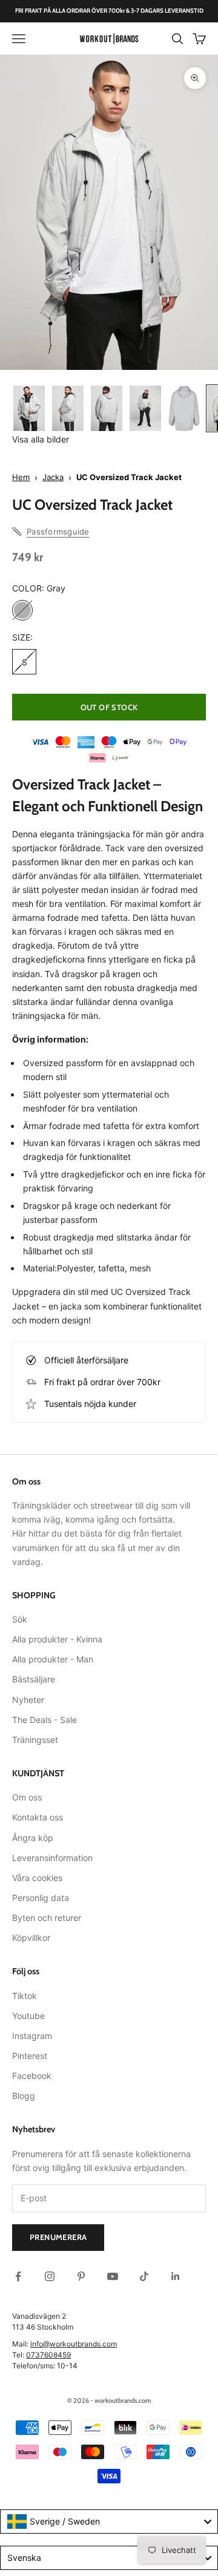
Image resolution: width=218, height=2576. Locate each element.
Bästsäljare (34, 1679)
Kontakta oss (38, 1817)
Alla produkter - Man (53, 1659)
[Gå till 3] (107, 408)
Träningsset (35, 1740)
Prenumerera (58, 2237)
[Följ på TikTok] (144, 2276)
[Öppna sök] (177, 39)
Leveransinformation (52, 1858)
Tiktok (25, 1996)
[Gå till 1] (29, 408)
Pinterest (30, 2056)
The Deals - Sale (45, 1720)
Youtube (28, 2016)
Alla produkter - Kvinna (57, 1639)
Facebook (32, 2076)
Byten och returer (47, 1918)
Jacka (53, 477)
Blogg (24, 2096)
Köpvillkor (31, 1938)
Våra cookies (37, 1878)
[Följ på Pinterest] (81, 2276)
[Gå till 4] (145, 408)
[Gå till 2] (68, 408)
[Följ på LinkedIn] (176, 2276)
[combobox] (109, 2522)
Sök (20, 1619)
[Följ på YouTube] (113, 2276)
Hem (21, 477)
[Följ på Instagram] (50, 2276)
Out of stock (109, 707)
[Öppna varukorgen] (199, 39)
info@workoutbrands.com (74, 2344)
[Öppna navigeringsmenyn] (19, 39)
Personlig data (41, 1898)
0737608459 (48, 2355)
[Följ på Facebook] (18, 2276)
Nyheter (28, 1700)
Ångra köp (33, 1838)
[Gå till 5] (184, 408)
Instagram (32, 2036)
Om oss (27, 1797)
